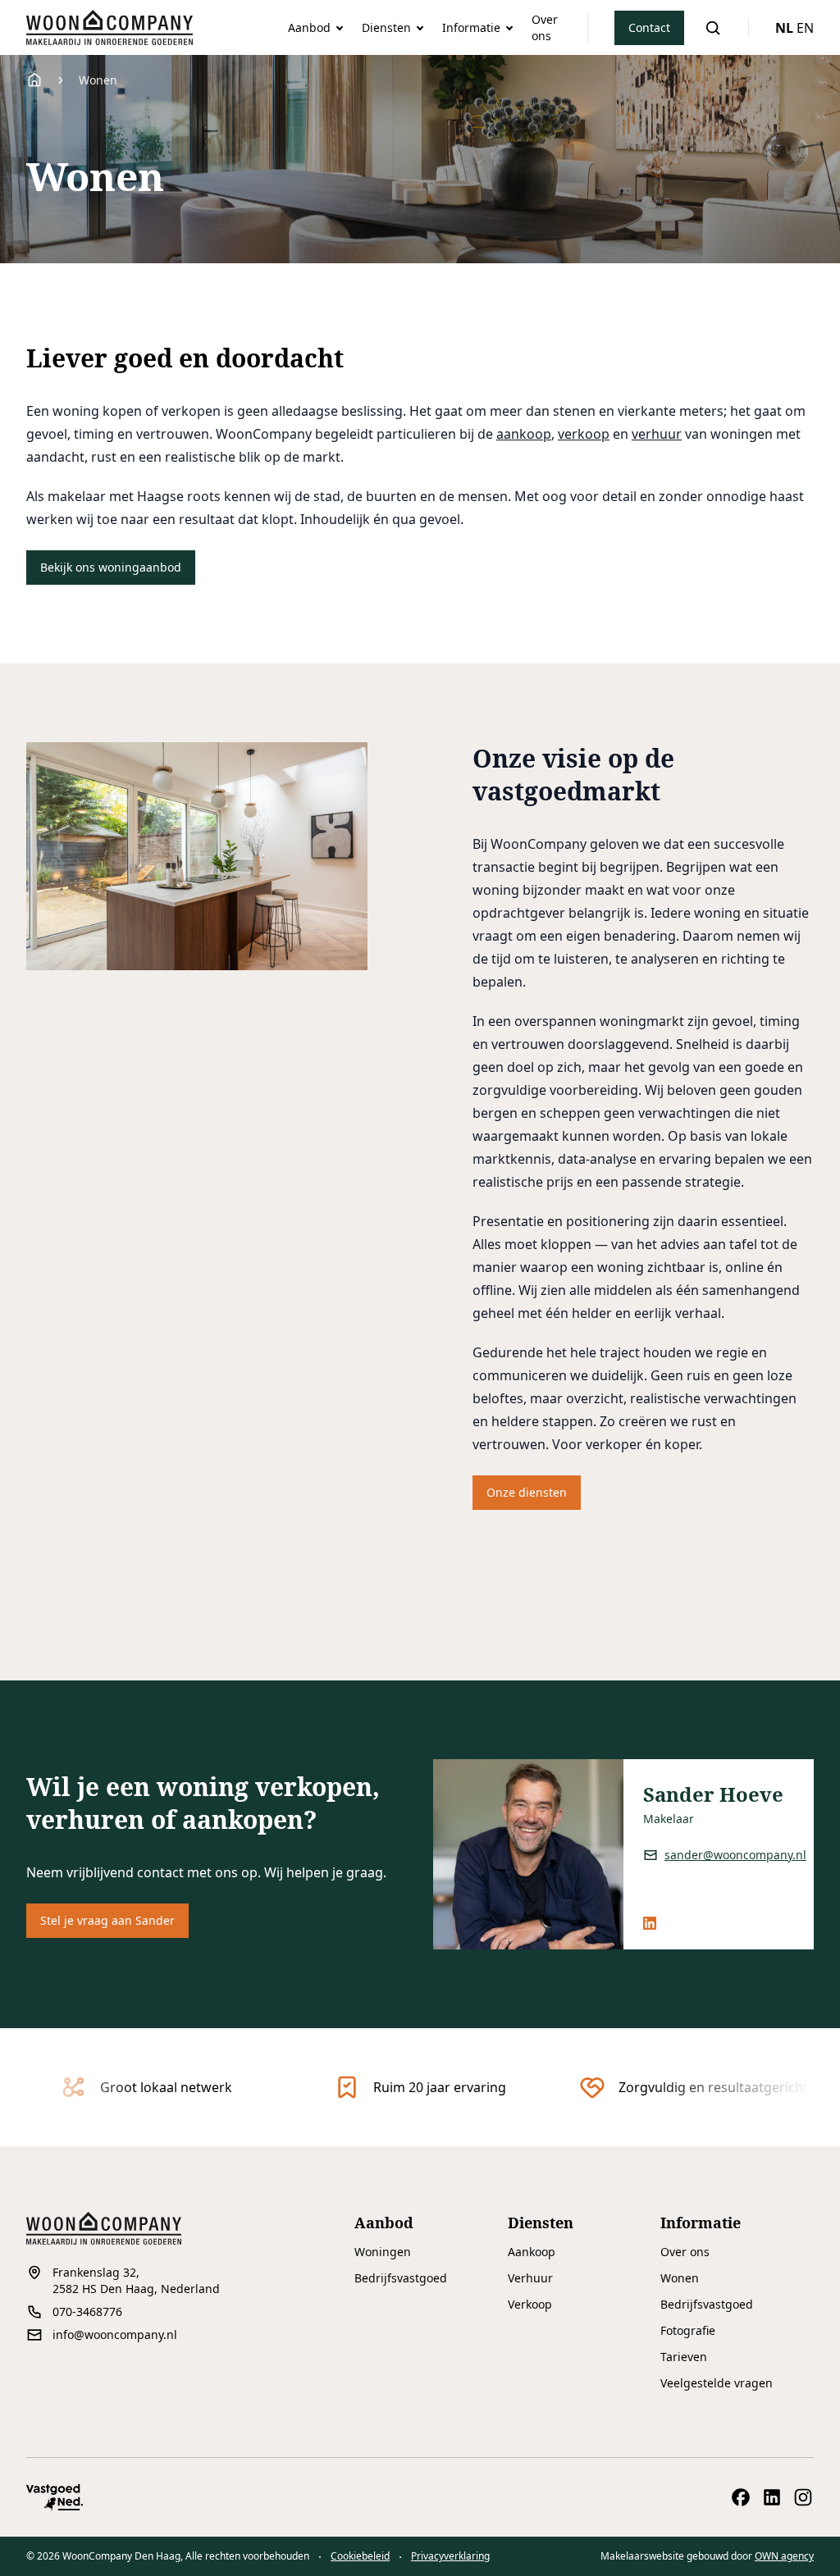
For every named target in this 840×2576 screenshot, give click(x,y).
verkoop (584, 434)
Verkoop (530, 2304)
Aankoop (532, 2252)
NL (784, 28)
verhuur (657, 434)
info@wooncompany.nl (115, 2334)
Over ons (545, 27)
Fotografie (688, 2330)
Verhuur (530, 2278)
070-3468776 (87, 2312)
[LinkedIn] (650, 1923)
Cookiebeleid (360, 2556)
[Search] (713, 28)
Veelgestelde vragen (717, 2383)
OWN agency (784, 2556)
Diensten (386, 27)
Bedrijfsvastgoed (401, 2278)
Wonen (680, 2278)
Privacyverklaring (450, 2556)
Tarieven (684, 2357)
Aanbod (309, 27)
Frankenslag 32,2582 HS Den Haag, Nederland (136, 2280)
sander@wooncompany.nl (735, 1855)
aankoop (524, 434)
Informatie (471, 27)
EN (805, 28)
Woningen (383, 2252)
